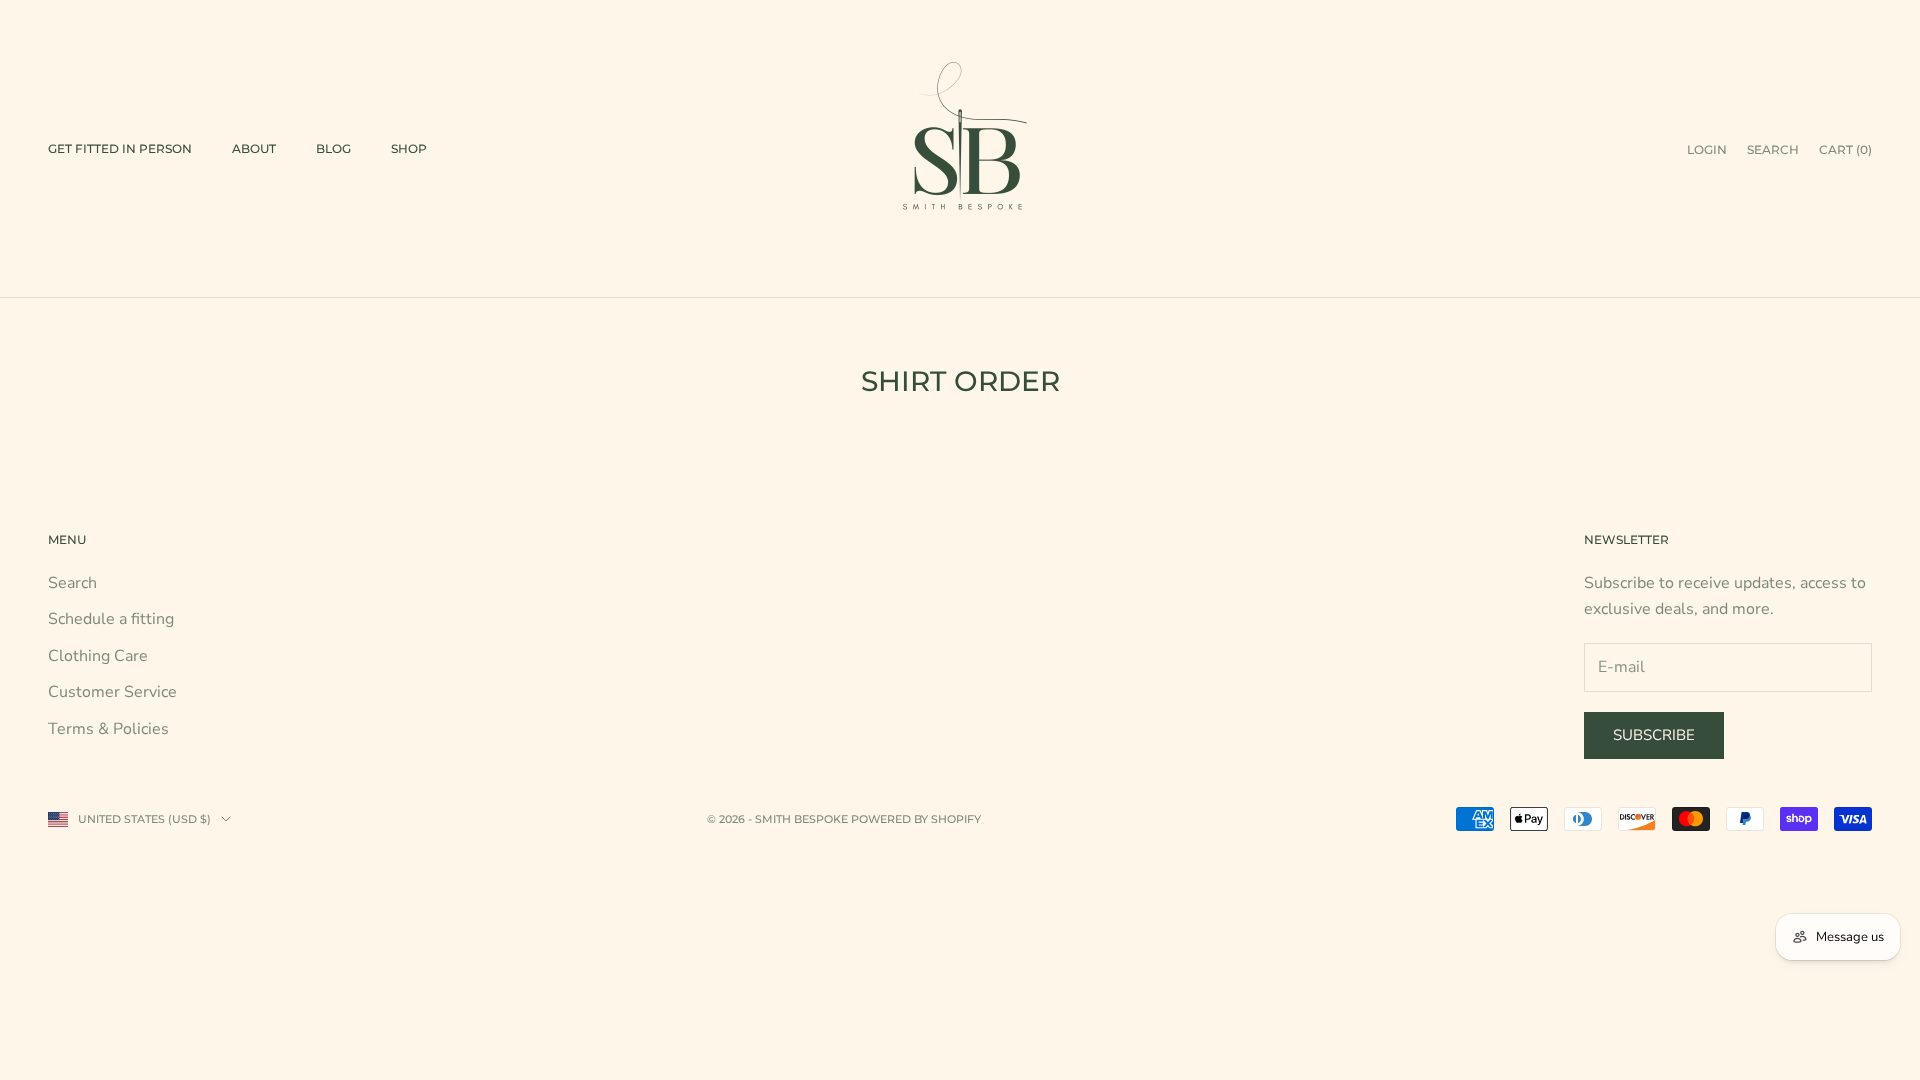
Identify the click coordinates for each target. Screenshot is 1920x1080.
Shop (409, 148)
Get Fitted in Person (120, 148)
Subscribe (1654, 735)
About (254, 148)
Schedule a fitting (111, 619)
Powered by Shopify (916, 819)
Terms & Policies (108, 729)
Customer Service (112, 692)
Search (72, 583)
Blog (333, 148)
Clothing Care (98, 656)
